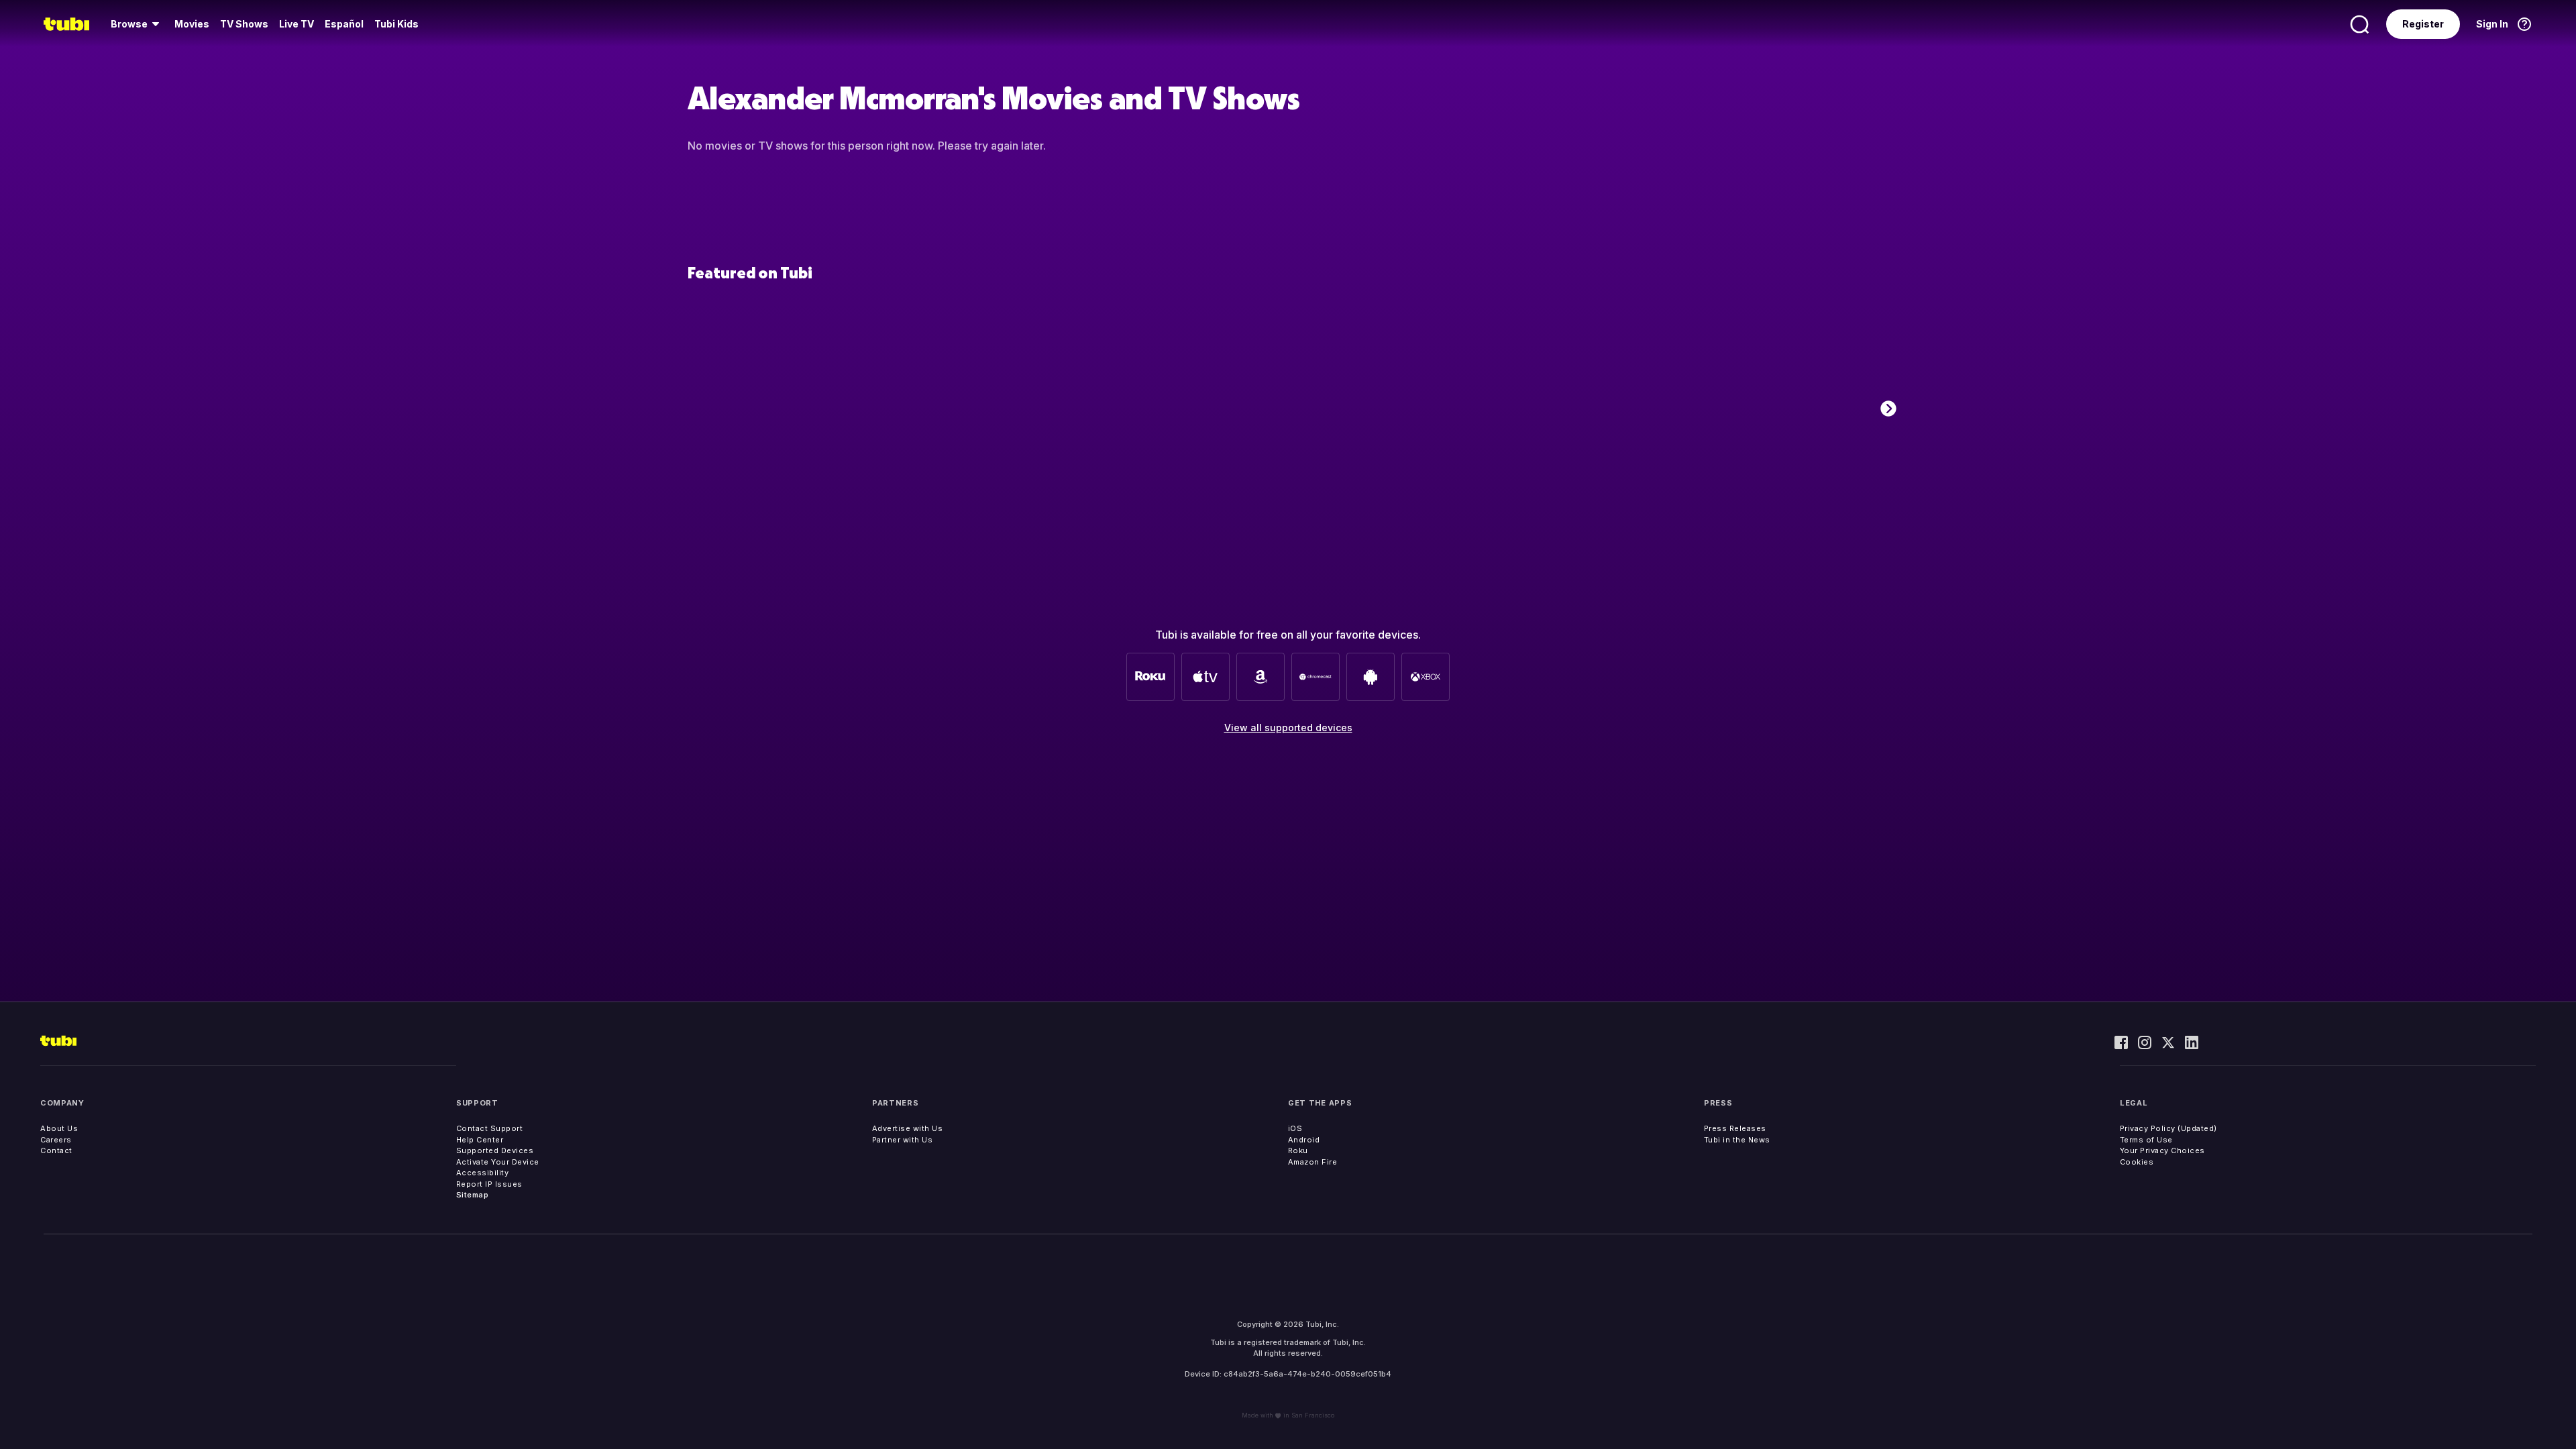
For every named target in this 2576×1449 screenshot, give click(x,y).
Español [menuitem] (344, 24)
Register (2423, 24)
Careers (56, 1140)
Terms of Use (2146, 1140)
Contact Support (490, 1128)
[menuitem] (137, 24)
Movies (192, 24)
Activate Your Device (498, 1162)
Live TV (297, 24)
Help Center (480, 1140)
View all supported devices (1288, 728)
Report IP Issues (489, 1184)
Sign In (2492, 24)
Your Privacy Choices (2162, 1150)
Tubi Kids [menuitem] (396, 24)
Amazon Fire (1313, 1162)
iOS (1295, 1128)
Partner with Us (903, 1140)
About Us (59, 1128)
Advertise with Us (908, 1128)
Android (1304, 1140)
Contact (56, 1150)
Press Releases (1735, 1128)
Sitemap (473, 1195)
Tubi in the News (1737, 1140)
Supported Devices (495, 1150)
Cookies (2137, 1162)
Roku (1298, 1150)
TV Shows (244, 24)
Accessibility (483, 1173)
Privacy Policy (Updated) (2168, 1128)
